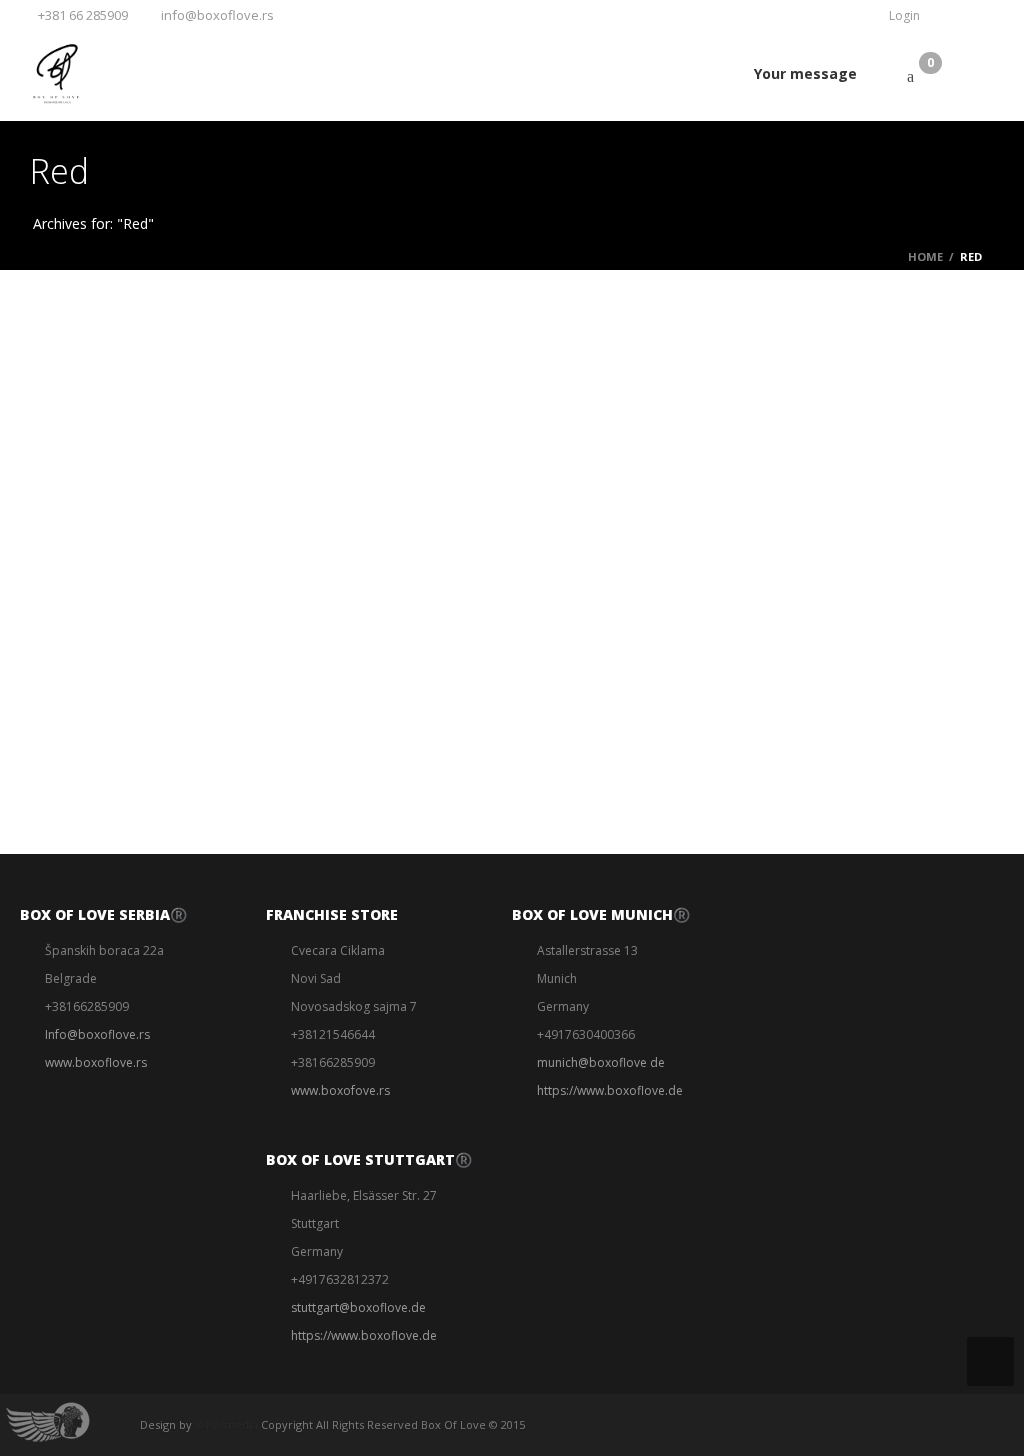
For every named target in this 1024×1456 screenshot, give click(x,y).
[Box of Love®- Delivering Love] (55, 74)
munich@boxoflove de (601, 1062)
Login (904, 15)
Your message (805, 73)
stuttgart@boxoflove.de (358, 1307)
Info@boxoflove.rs (97, 1034)
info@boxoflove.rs (217, 15)
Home (925, 256)
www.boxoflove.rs (96, 1062)
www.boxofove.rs (340, 1090)
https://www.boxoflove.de (364, 1335)
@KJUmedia (226, 1424)
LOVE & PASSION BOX (108, 375)
